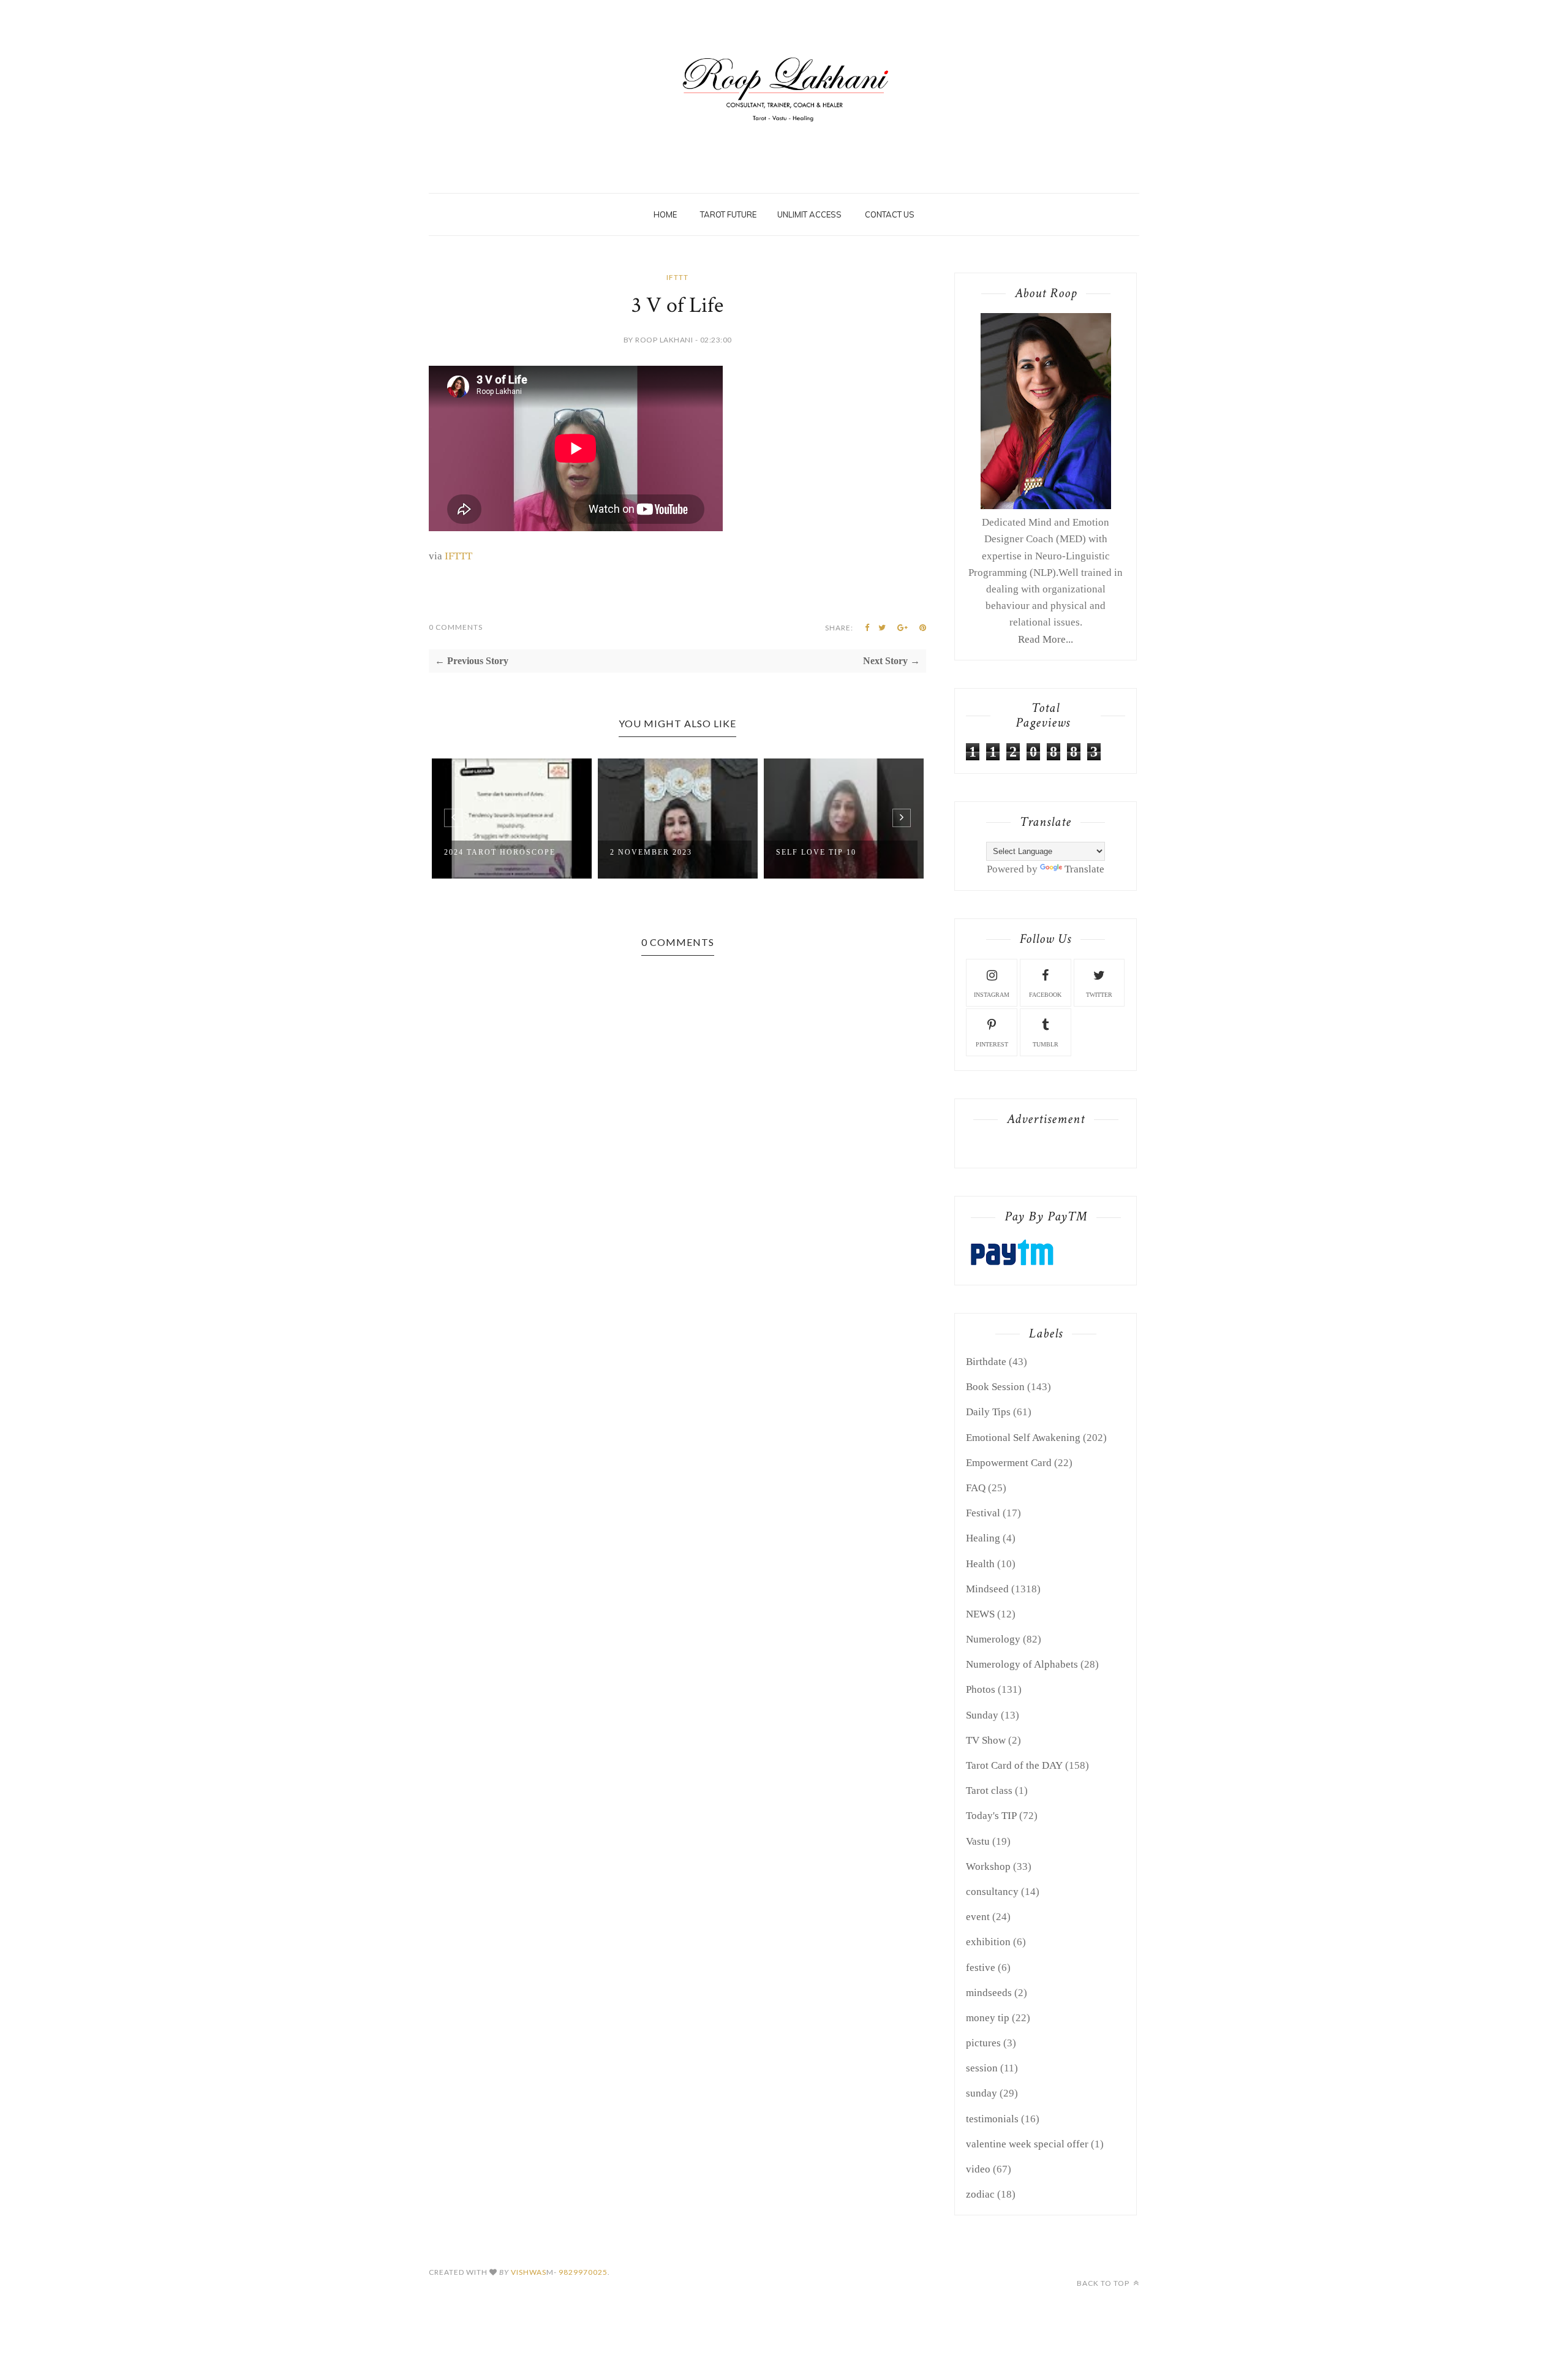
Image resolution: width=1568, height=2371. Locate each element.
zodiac (980, 2194)
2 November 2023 (651, 852)
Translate (1084, 869)
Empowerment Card (1009, 1463)
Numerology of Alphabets (1022, 1664)
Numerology (993, 1639)
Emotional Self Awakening (1023, 1438)
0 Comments (456, 627)
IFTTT (677, 277)
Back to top (1104, 2283)
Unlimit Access (809, 214)
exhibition (988, 1942)
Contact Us (890, 214)
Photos (981, 1689)
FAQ (976, 1488)
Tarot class (989, 1791)
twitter (1099, 995)
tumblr (1046, 1044)
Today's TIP (991, 1816)
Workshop (988, 1866)
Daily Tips (988, 1412)
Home (665, 214)
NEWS (980, 1614)
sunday (982, 2093)
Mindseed (987, 1589)
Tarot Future (728, 214)
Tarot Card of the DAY (1014, 1765)
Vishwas (529, 2272)
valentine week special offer (1027, 2144)
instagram (992, 995)
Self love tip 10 (816, 852)
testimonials (992, 2119)
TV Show (986, 1740)
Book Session (995, 1387)
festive (981, 1968)
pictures (983, 2043)
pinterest (992, 1044)
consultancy (992, 1892)
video (978, 2169)
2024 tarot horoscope (500, 852)
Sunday (982, 1715)
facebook (1045, 995)
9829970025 (583, 2272)
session (982, 2068)
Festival (983, 1513)
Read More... (1046, 639)
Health (980, 1564)
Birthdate (986, 1362)
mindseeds (989, 1993)
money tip (988, 2018)
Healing (983, 1538)
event (978, 1917)
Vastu (978, 1841)
